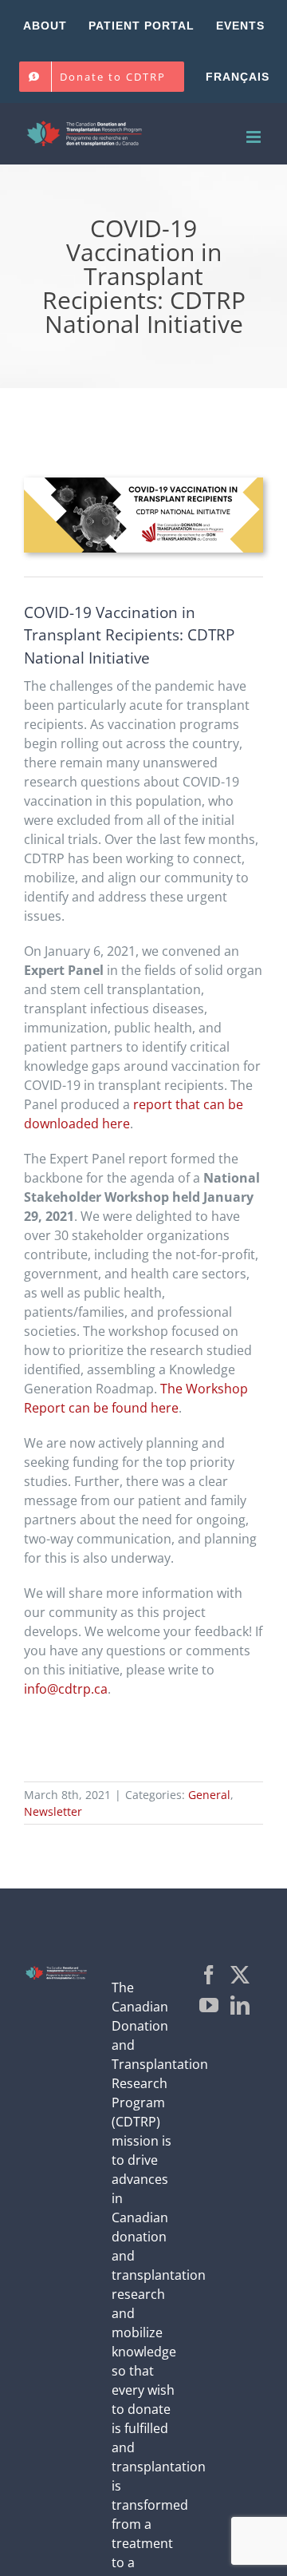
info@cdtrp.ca (66, 1689)
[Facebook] (209, 1975)
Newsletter (53, 1811)
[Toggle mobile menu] (255, 137)
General (209, 1795)
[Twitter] (240, 1975)
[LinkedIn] (240, 2005)
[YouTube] (209, 2005)
